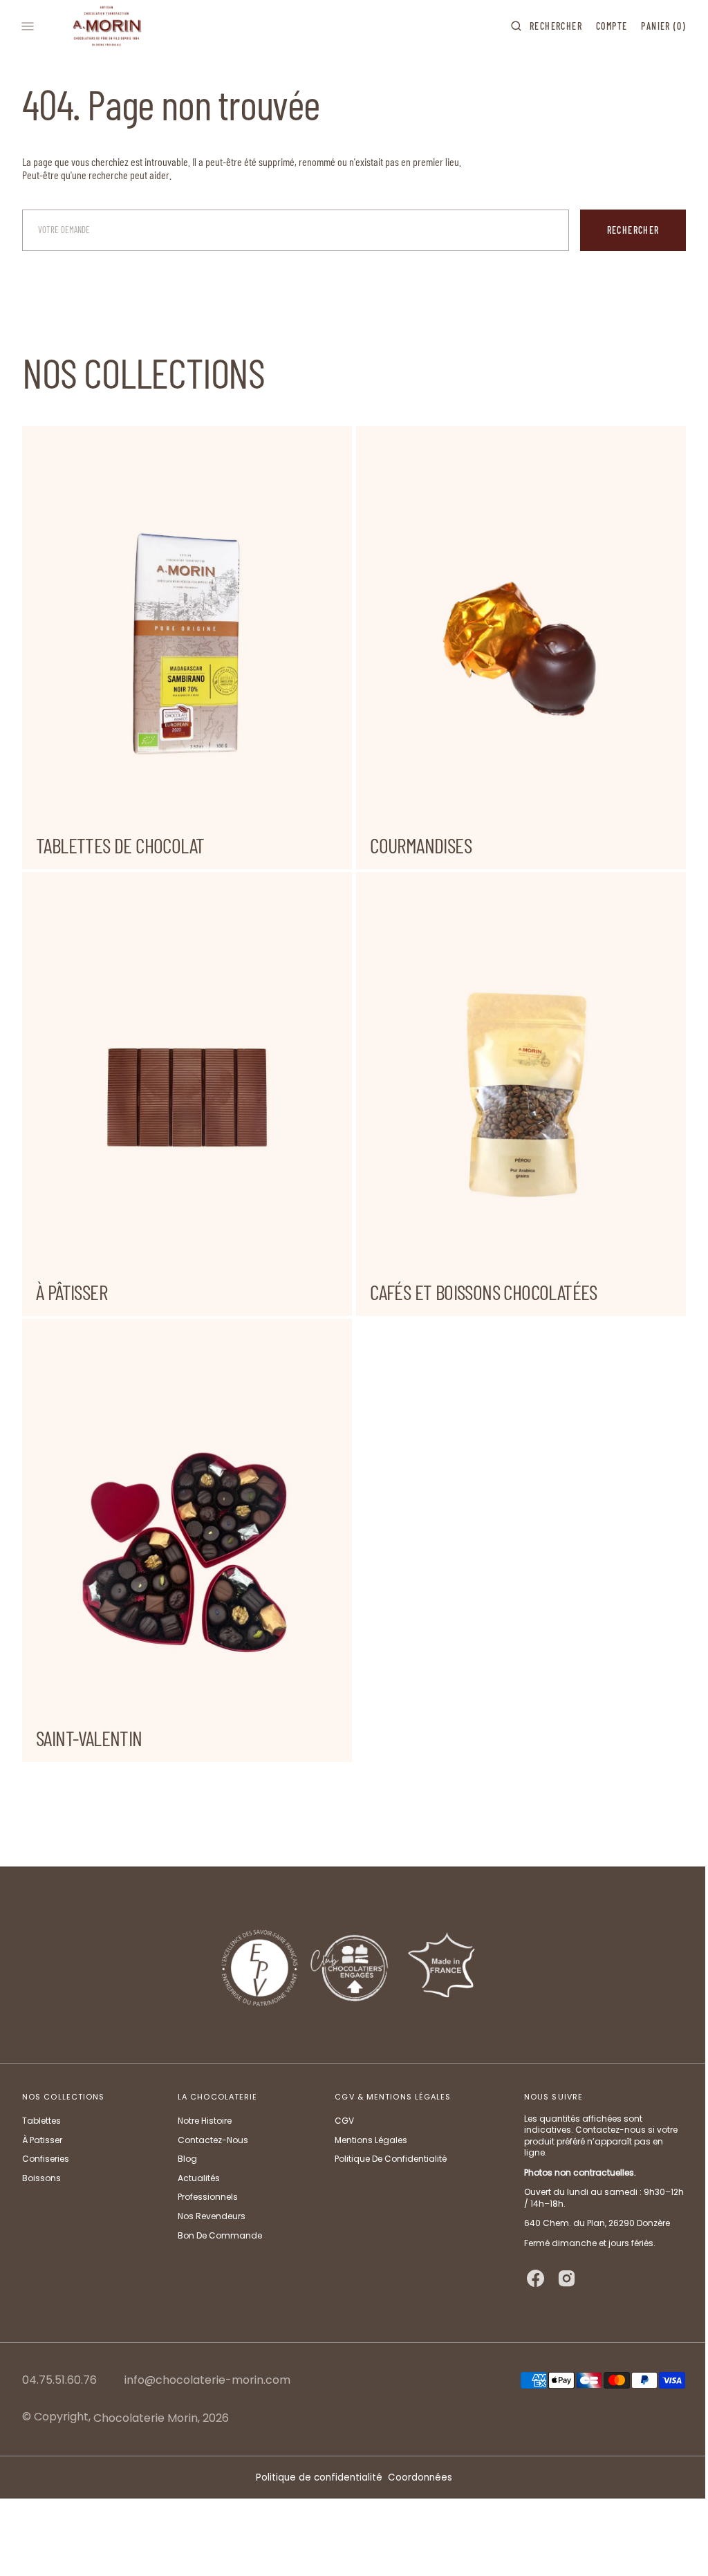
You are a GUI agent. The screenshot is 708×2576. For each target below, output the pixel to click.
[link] (349, 1965)
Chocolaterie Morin (146, 2418)
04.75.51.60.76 (59, 2381)
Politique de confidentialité (314, 2477)
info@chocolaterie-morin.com (207, 2381)
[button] (536, 26)
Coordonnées (415, 2477)
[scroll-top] (666, 2544)
